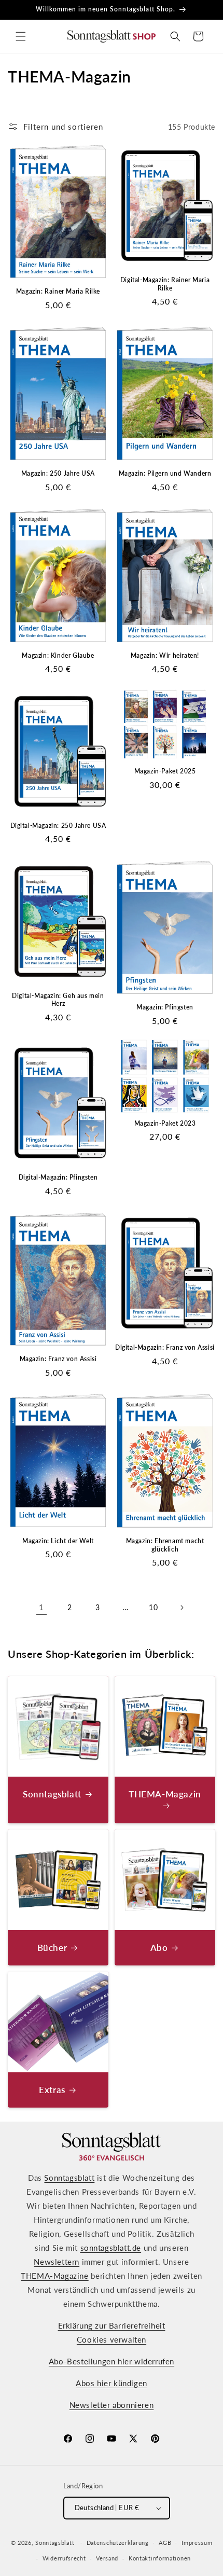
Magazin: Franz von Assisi (58, 1359)
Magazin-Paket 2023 (165, 1123)
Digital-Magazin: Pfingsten (58, 1177)
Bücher (52, 1948)
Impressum (197, 2543)
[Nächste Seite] (182, 1608)
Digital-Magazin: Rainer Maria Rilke (165, 284)
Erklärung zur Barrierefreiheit (112, 2325)
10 (153, 1607)
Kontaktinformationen (160, 2558)
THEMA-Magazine (54, 2276)
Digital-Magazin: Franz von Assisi (165, 1347)
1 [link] (41, 1607)
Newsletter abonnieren (112, 2405)
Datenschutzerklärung (118, 2543)
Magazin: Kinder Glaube (58, 655)
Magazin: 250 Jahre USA (58, 473)
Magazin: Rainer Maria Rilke (58, 291)
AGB (165, 2543)
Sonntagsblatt (52, 1794)
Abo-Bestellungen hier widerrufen (112, 2361)
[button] (21, 36)
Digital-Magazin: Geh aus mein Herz (58, 1000)
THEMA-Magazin (165, 1794)
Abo (159, 1948)
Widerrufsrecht (64, 2558)
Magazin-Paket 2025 (165, 771)
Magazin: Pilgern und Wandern (165, 473)
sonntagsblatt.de (111, 2248)
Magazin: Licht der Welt (58, 1541)
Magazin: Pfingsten (165, 1007)
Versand (107, 2558)
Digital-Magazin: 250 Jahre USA (58, 826)
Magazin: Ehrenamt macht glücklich (165, 1545)
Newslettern (57, 2262)
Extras (52, 2090)
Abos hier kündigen (112, 2383)
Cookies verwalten (112, 2339)
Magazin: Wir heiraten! (165, 655)
